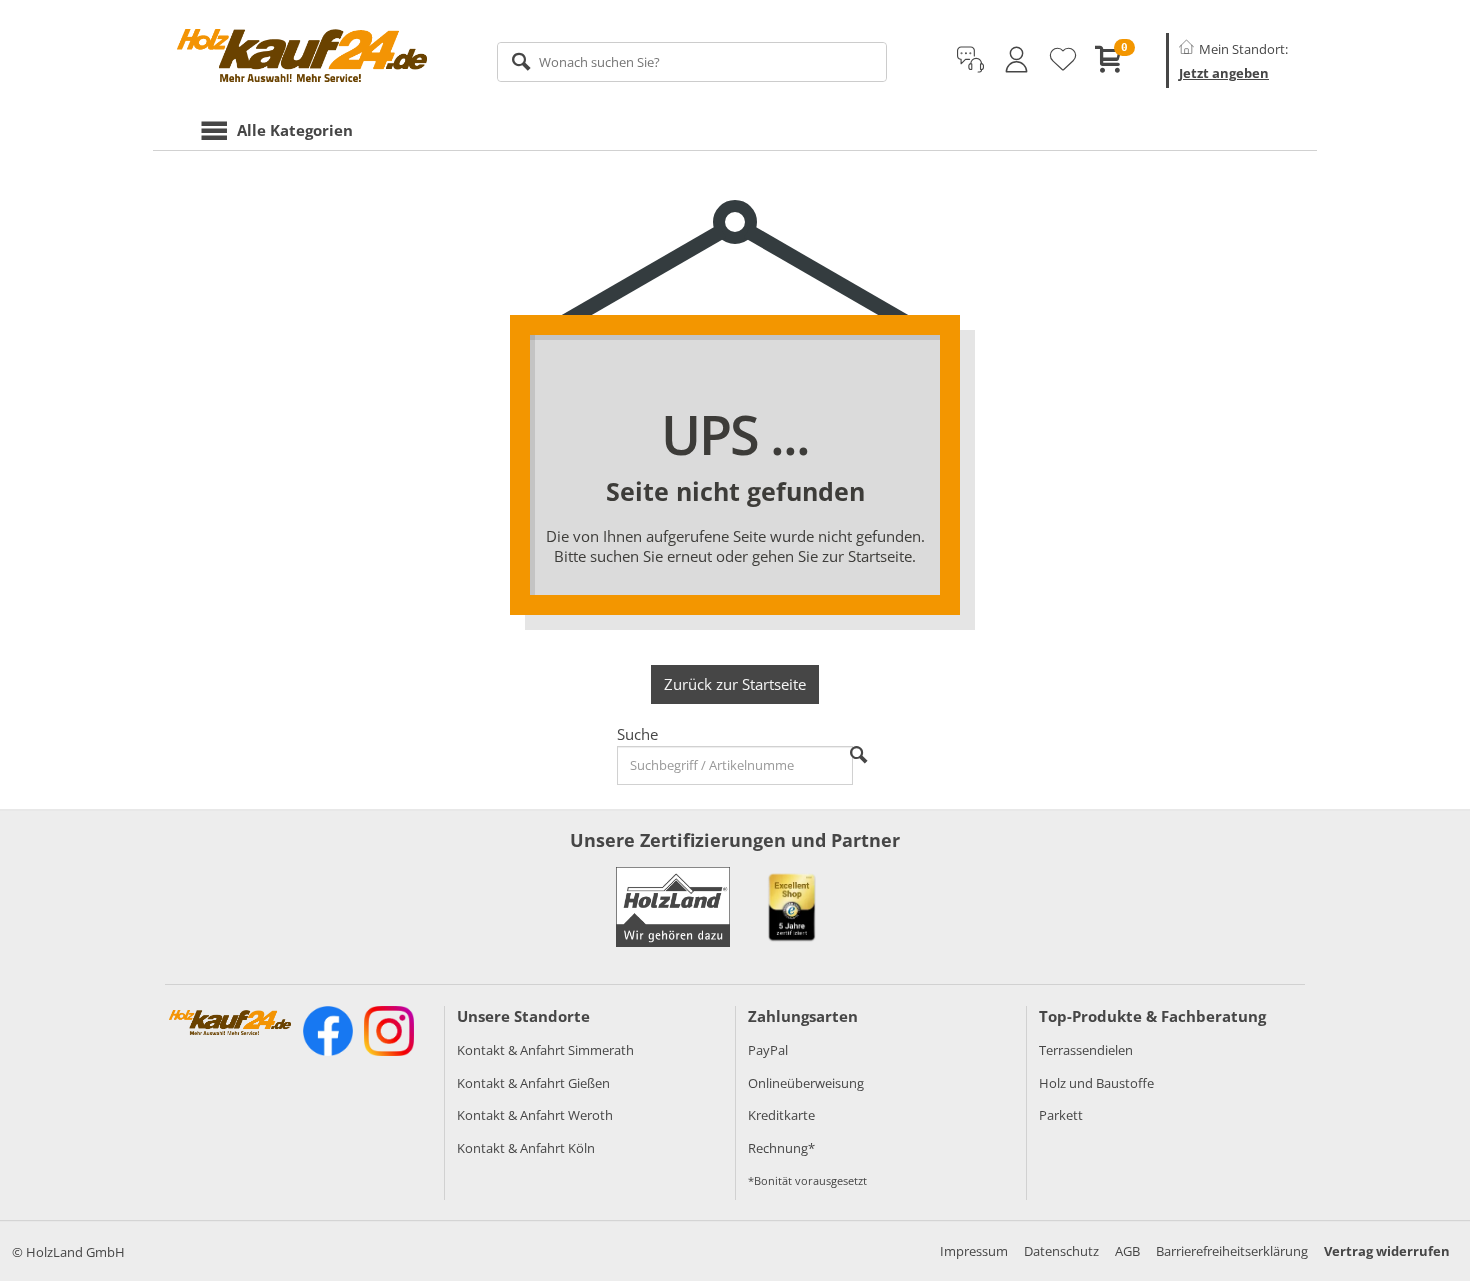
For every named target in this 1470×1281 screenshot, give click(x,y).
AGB (1127, 1251)
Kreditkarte (781, 1115)
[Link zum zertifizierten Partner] (792, 907)
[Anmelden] (1016, 60)
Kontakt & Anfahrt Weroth (535, 1115)
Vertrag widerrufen (1387, 1251)
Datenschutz (1061, 1251)
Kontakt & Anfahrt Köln (526, 1148)
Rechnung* (781, 1148)
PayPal (768, 1050)
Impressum (974, 1251)
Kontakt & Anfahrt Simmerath (545, 1050)
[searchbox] (692, 62)
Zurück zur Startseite (735, 684)
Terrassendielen (1086, 1050)
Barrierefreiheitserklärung (1232, 1251)
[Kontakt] (970, 60)
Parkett (1061, 1115)
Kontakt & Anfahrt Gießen (533, 1083)
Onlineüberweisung (806, 1083)
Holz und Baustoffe (1096, 1083)
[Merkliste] (1063, 60)
